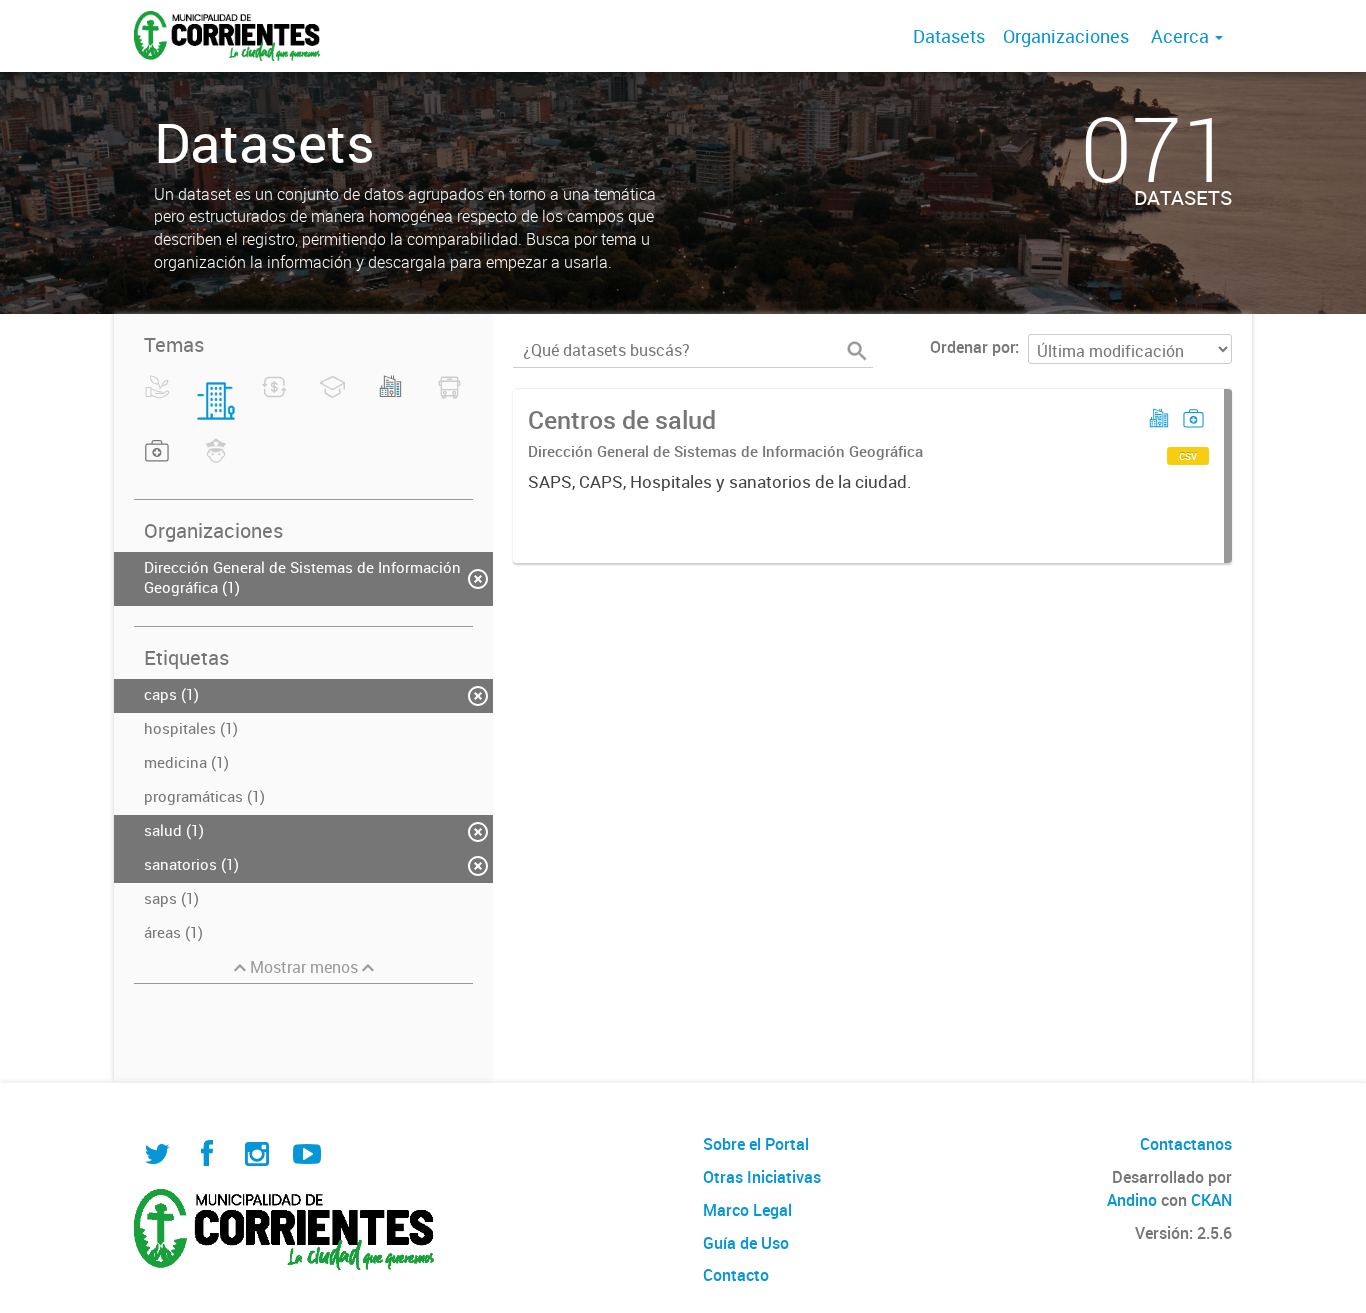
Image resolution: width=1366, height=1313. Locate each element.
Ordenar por (972, 347)
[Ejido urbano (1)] (390, 399)
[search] (857, 351)
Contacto (736, 1275)
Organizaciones (1066, 36)
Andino (1132, 1200)
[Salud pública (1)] (157, 463)
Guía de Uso (746, 1243)
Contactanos (1186, 1144)
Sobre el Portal (756, 1144)
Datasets (949, 36)
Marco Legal (747, 1210)
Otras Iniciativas (762, 1177)
